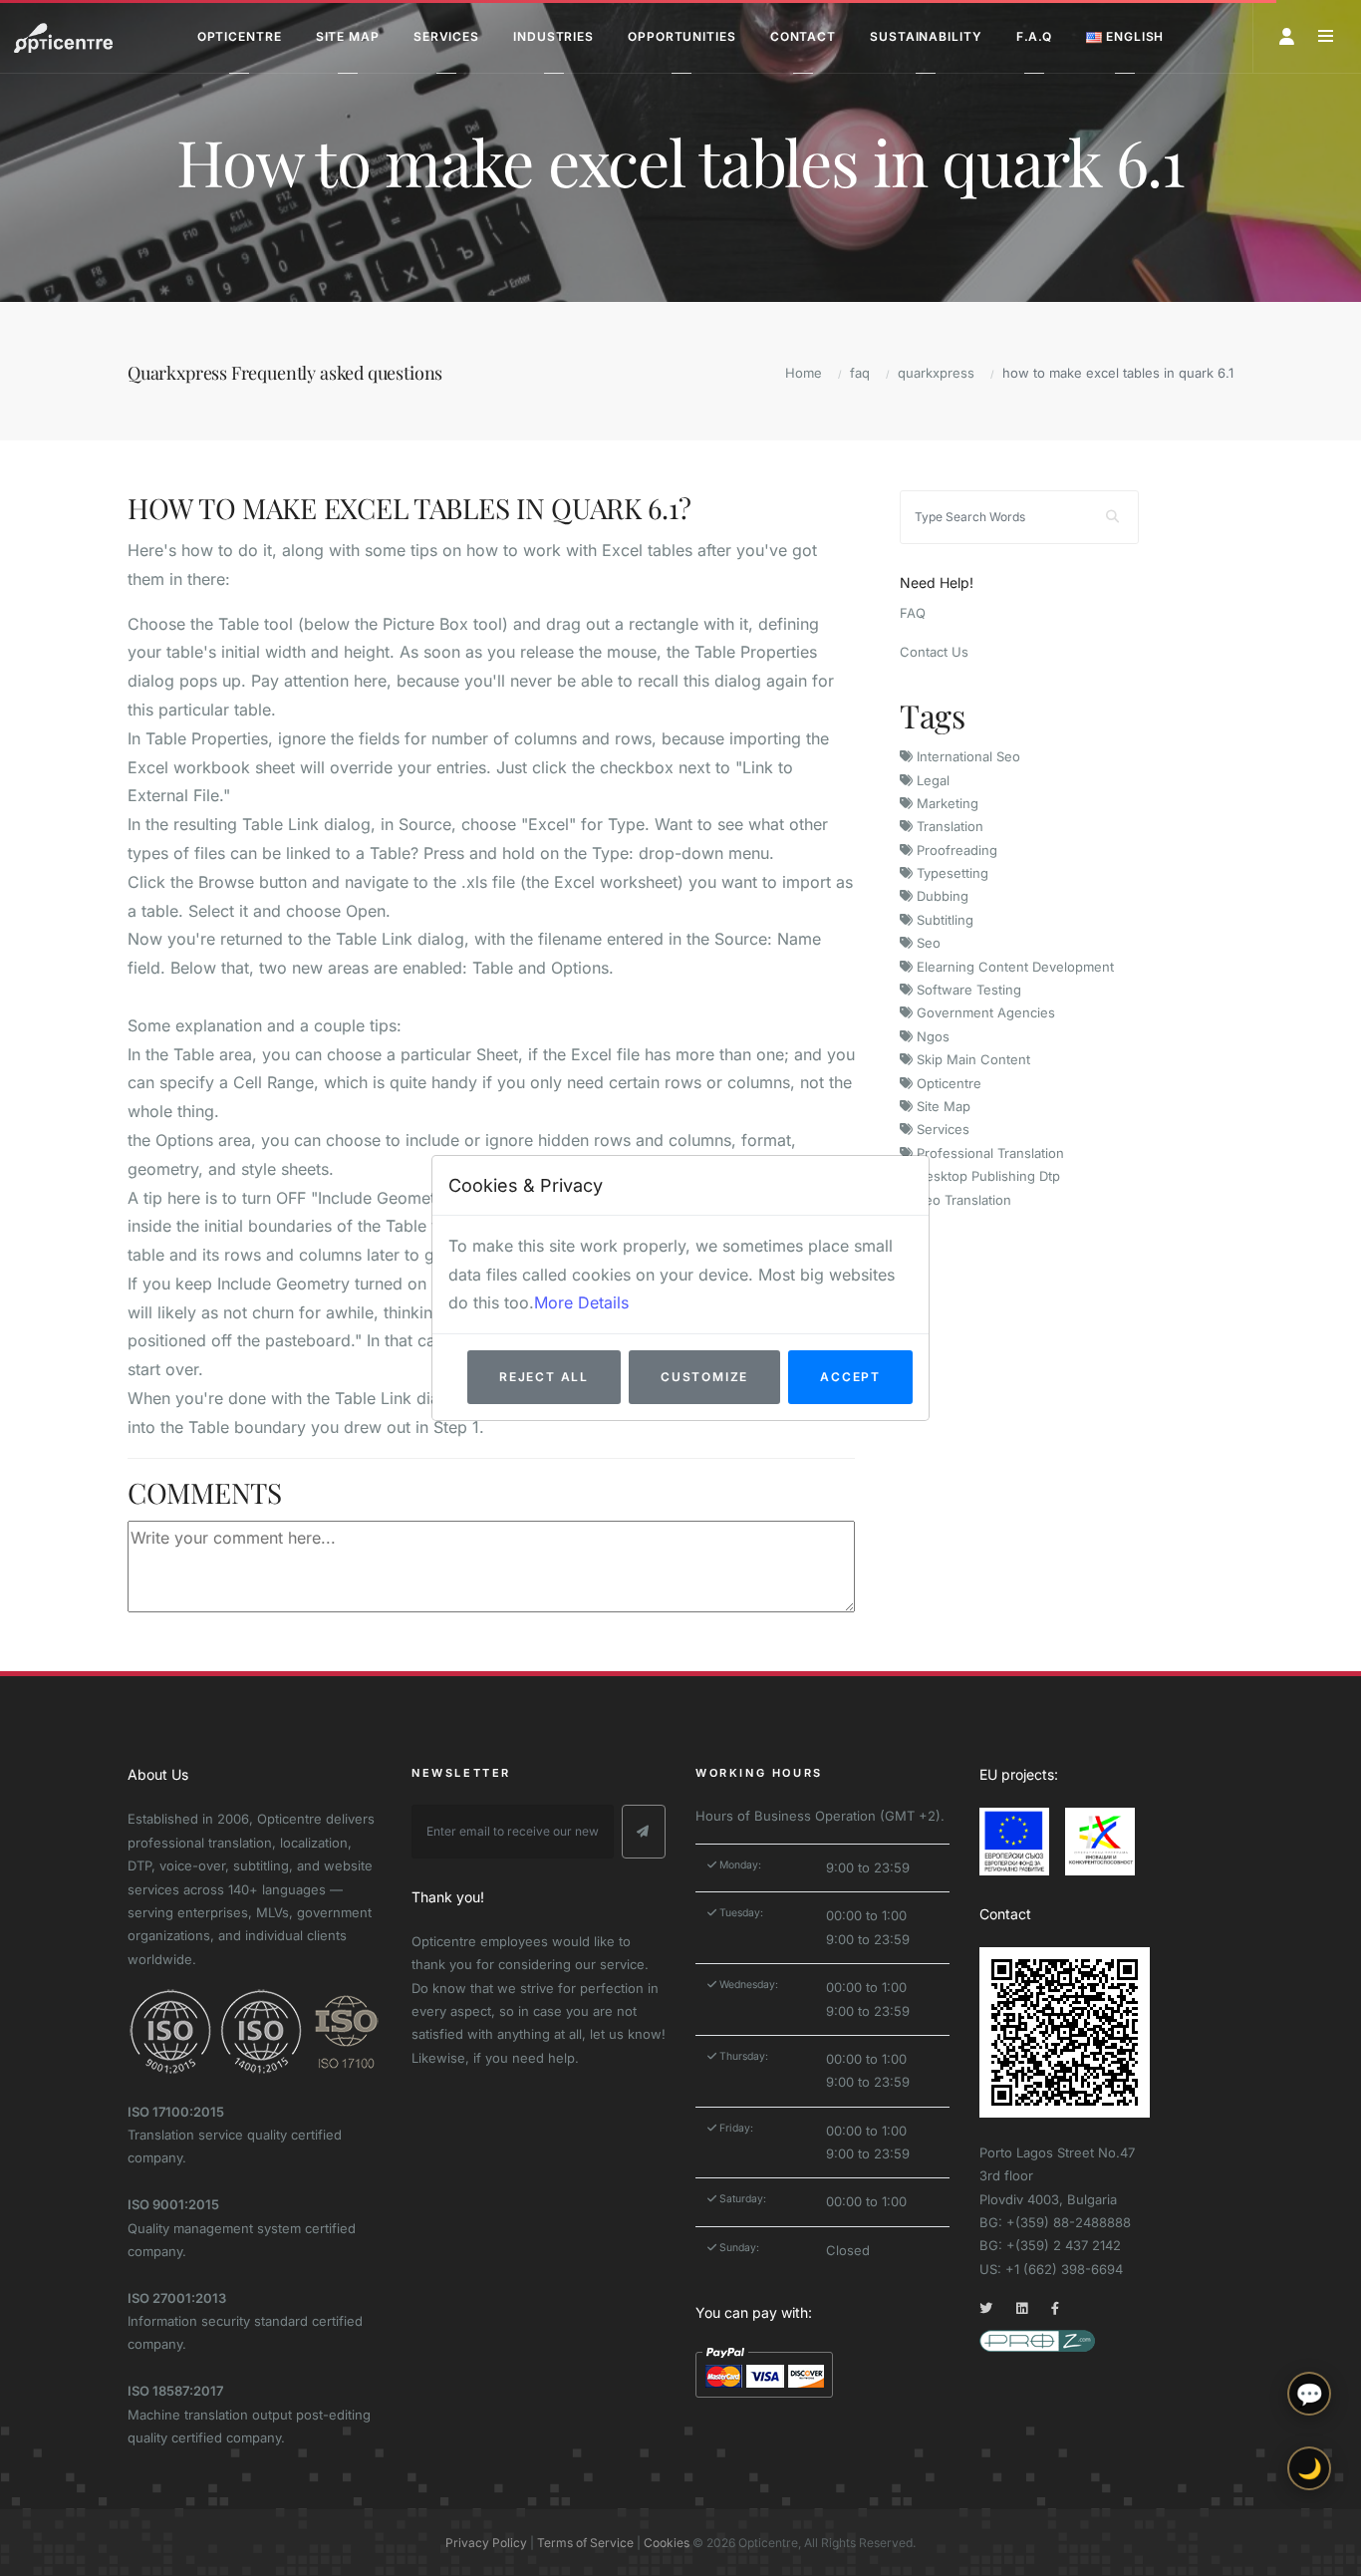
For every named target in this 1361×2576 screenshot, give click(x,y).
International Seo (966, 756)
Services (941, 1129)
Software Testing (967, 990)
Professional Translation (988, 1153)
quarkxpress (936, 373)
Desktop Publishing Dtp (986, 1176)
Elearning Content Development (1013, 967)
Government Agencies (984, 1012)
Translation (948, 826)
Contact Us (934, 652)
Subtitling (943, 920)
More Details (581, 1302)
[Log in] (1287, 36)
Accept (850, 1377)
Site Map (942, 1106)
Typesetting (951, 873)
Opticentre (947, 1083)
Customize (704, 1377)
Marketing (946, 803)
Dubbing (941, 896)
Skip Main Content (971, 1059)
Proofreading (955, 850)
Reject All (544, 1377)
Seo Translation (962, 1200)
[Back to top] (1309, 2544)
